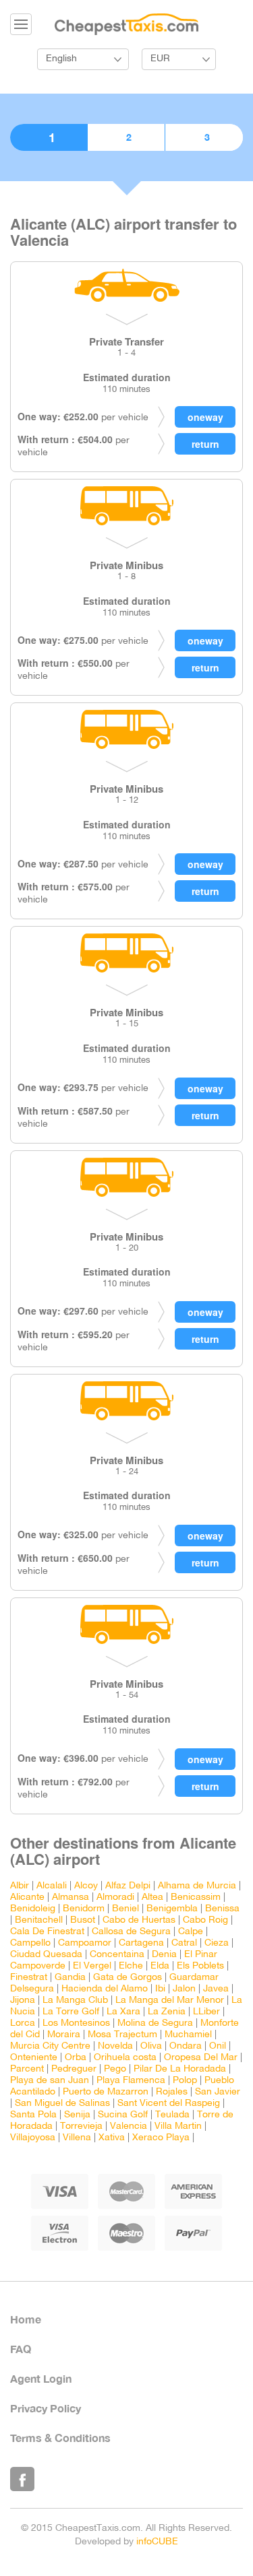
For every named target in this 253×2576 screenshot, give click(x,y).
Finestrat (29, 1978)
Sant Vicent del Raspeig (169, 2104)
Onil (218, 2046)
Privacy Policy (46, 2408)
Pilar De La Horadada (180, 2069)
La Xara (123, 2012)
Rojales (172, 2092)
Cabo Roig (205, 1920)
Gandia (70, 1978)
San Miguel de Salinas (62, 2104)
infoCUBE (157, 2542)
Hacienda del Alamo (105, 1989)
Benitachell (39, 1920)
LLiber (206, 2012)
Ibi (160, 1989)
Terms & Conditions (60, 2438)
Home (26, 2319)
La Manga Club (75, 2001)
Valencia (129, 2126)
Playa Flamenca (131, 2081)
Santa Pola (33, 2115)
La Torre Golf (71, 2012)
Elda (160, 1966)
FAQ (21, 2349)
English (61, 59)
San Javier (218, 2092)
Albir (20, 1886)
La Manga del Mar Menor (170, 2001)
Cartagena (141, 1943)
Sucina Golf (123, 2115)
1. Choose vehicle (49, 137)
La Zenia (167, 2012)
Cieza (217, 1943)
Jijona (23, 2001)
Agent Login (41, 2378)
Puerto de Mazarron (106, 2092)
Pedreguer (74, 2069)
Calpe (191, 1932)
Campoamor (85, 1943)
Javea (216, 1989)
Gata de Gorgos (128, 1978)
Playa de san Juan (50, 2081)
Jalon (184, 1989)
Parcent (27, 2069)
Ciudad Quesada (46, 1955)
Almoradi (115, 1897)
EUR (160, 59)
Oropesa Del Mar (201, 2058)
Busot (83, 1920)
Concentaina (117, 1955)
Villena (77, 2138)
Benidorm (84, 1909)
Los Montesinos (76, 2023)
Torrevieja (81, 2126)
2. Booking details (126, 137)
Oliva (151, 2046)
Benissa (222, 1909)
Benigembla (172, 1909)
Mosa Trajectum (122, 2035)
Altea (152, 1897)
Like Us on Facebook (22, 2479)
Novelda (115, 2046)
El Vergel (92, 1966)
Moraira (64, 2035)
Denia (164, 1955)
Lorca (23, 2023)
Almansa (71, 1897)
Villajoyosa (33, 2138)
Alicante (27, 1897)
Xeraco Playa (161, 2138)
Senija (77, 2115)
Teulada (172, 2115)
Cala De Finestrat (47, 1932)
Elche (131, 1966)
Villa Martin (178, 2126)
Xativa (112, 2138)
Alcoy (86, 1886)
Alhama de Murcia (197, 1886)
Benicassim (196, 1897)
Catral (184, 1943)
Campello (30, 1943)
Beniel (125, 1909)
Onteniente (34, 2058)
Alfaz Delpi (128, 1886)
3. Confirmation (204, 137)
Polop (185, 2081)
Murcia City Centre (50, 2046)
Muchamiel (188, 2035)
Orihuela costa (125, 2058)
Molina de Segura (155, 2023)
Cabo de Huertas (139, 1920)
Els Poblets (200, 1966)
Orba (76, 2058)
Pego (115, 2069)
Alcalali (52, 1886)
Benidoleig (33, 1909)
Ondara (186, 2046)
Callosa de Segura (131, 1932)
